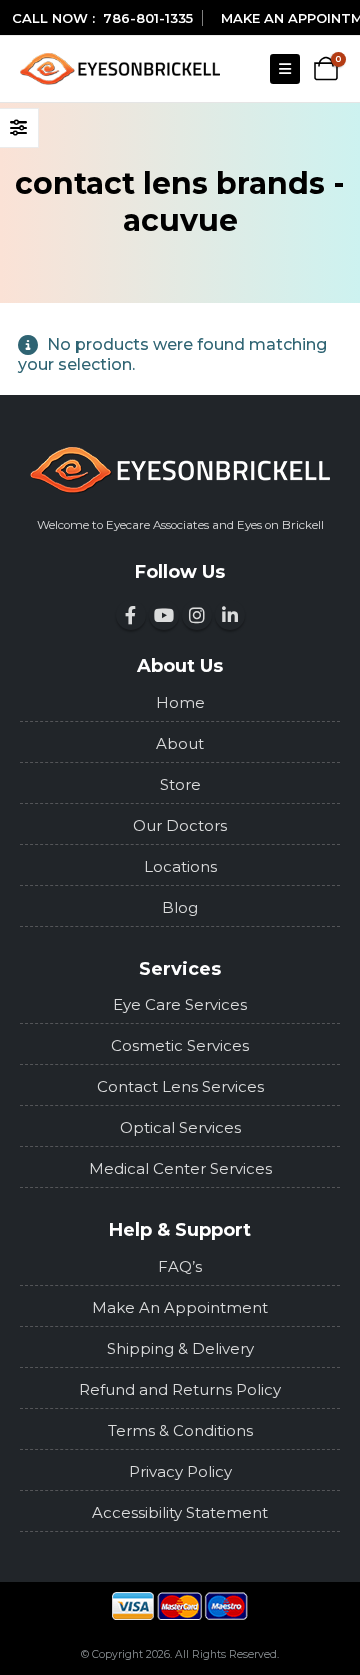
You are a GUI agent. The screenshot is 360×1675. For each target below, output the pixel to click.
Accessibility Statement (180, 1512)
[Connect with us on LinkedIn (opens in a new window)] (230, 615)
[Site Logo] (120, 68)
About (180, 743)
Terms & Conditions (180, 1430)
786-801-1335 (148, 18)
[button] (285, 69)
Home (180, 702)
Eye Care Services (180, 1004)
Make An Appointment (180, 1307)
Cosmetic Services (180, 1045)
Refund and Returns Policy (180, 1389)
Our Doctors (180, 825)
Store (180, 784)
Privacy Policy (180, 1471)
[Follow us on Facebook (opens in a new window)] (131, 615)
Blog (180, 907)
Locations (180, 866)
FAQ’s (180, 1266)
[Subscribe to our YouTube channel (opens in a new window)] (164, 615)
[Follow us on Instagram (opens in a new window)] (197, 615)
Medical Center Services (180, 1168)
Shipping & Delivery (180, 1348)
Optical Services (180, 1127)
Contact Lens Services (180, 1086)
